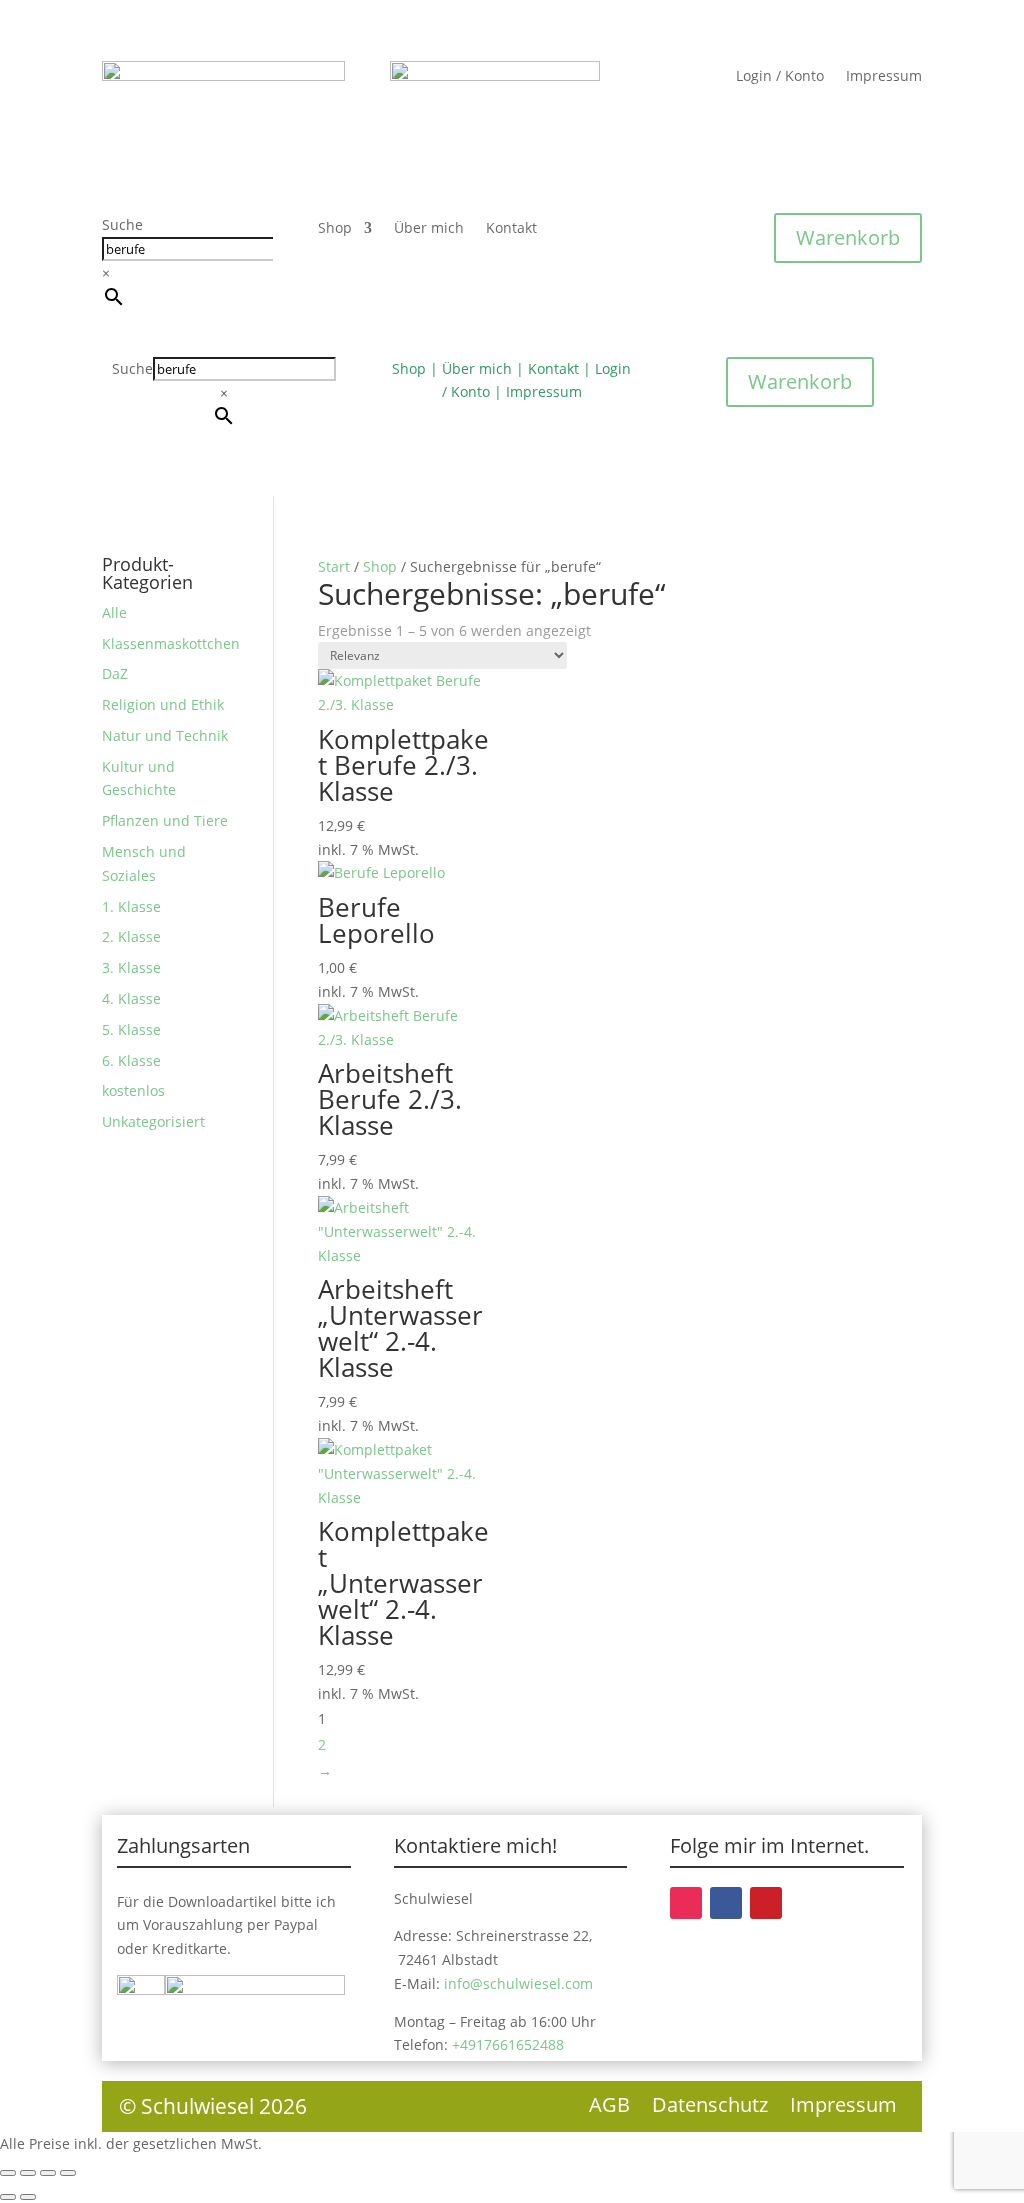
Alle (114, 612)
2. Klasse (131, 936)
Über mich (429, 229)
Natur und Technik (165, 735)
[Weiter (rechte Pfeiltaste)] (28, 2197)
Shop (335, 229)
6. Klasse (131, 1060)
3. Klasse (131, 967)
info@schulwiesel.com (518, 1983)
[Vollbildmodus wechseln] (28, 2173)
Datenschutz (710, 2108)
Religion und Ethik (163, 704)
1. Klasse (131, 906)
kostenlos (133, 1090)
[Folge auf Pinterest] (766, 1903)
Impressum (884, 77)
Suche (122, 224)
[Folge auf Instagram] (686, 1903)
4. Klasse (131, 998)
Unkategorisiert (153, 1121)
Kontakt (511, 229)
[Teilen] (48, 2173)
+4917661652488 (508, 2044)
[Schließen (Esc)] (68, 2173)
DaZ (115, 673)
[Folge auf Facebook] (726, 1903)
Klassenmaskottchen (171, 643)
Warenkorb (848, 237)
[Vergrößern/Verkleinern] (8, 2173)
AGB (609, 2108)
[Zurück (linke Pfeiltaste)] (8, 2197)
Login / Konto (780, 77)
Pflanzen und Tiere (165, 820)
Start (334, 566)
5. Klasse (131, 1029)
